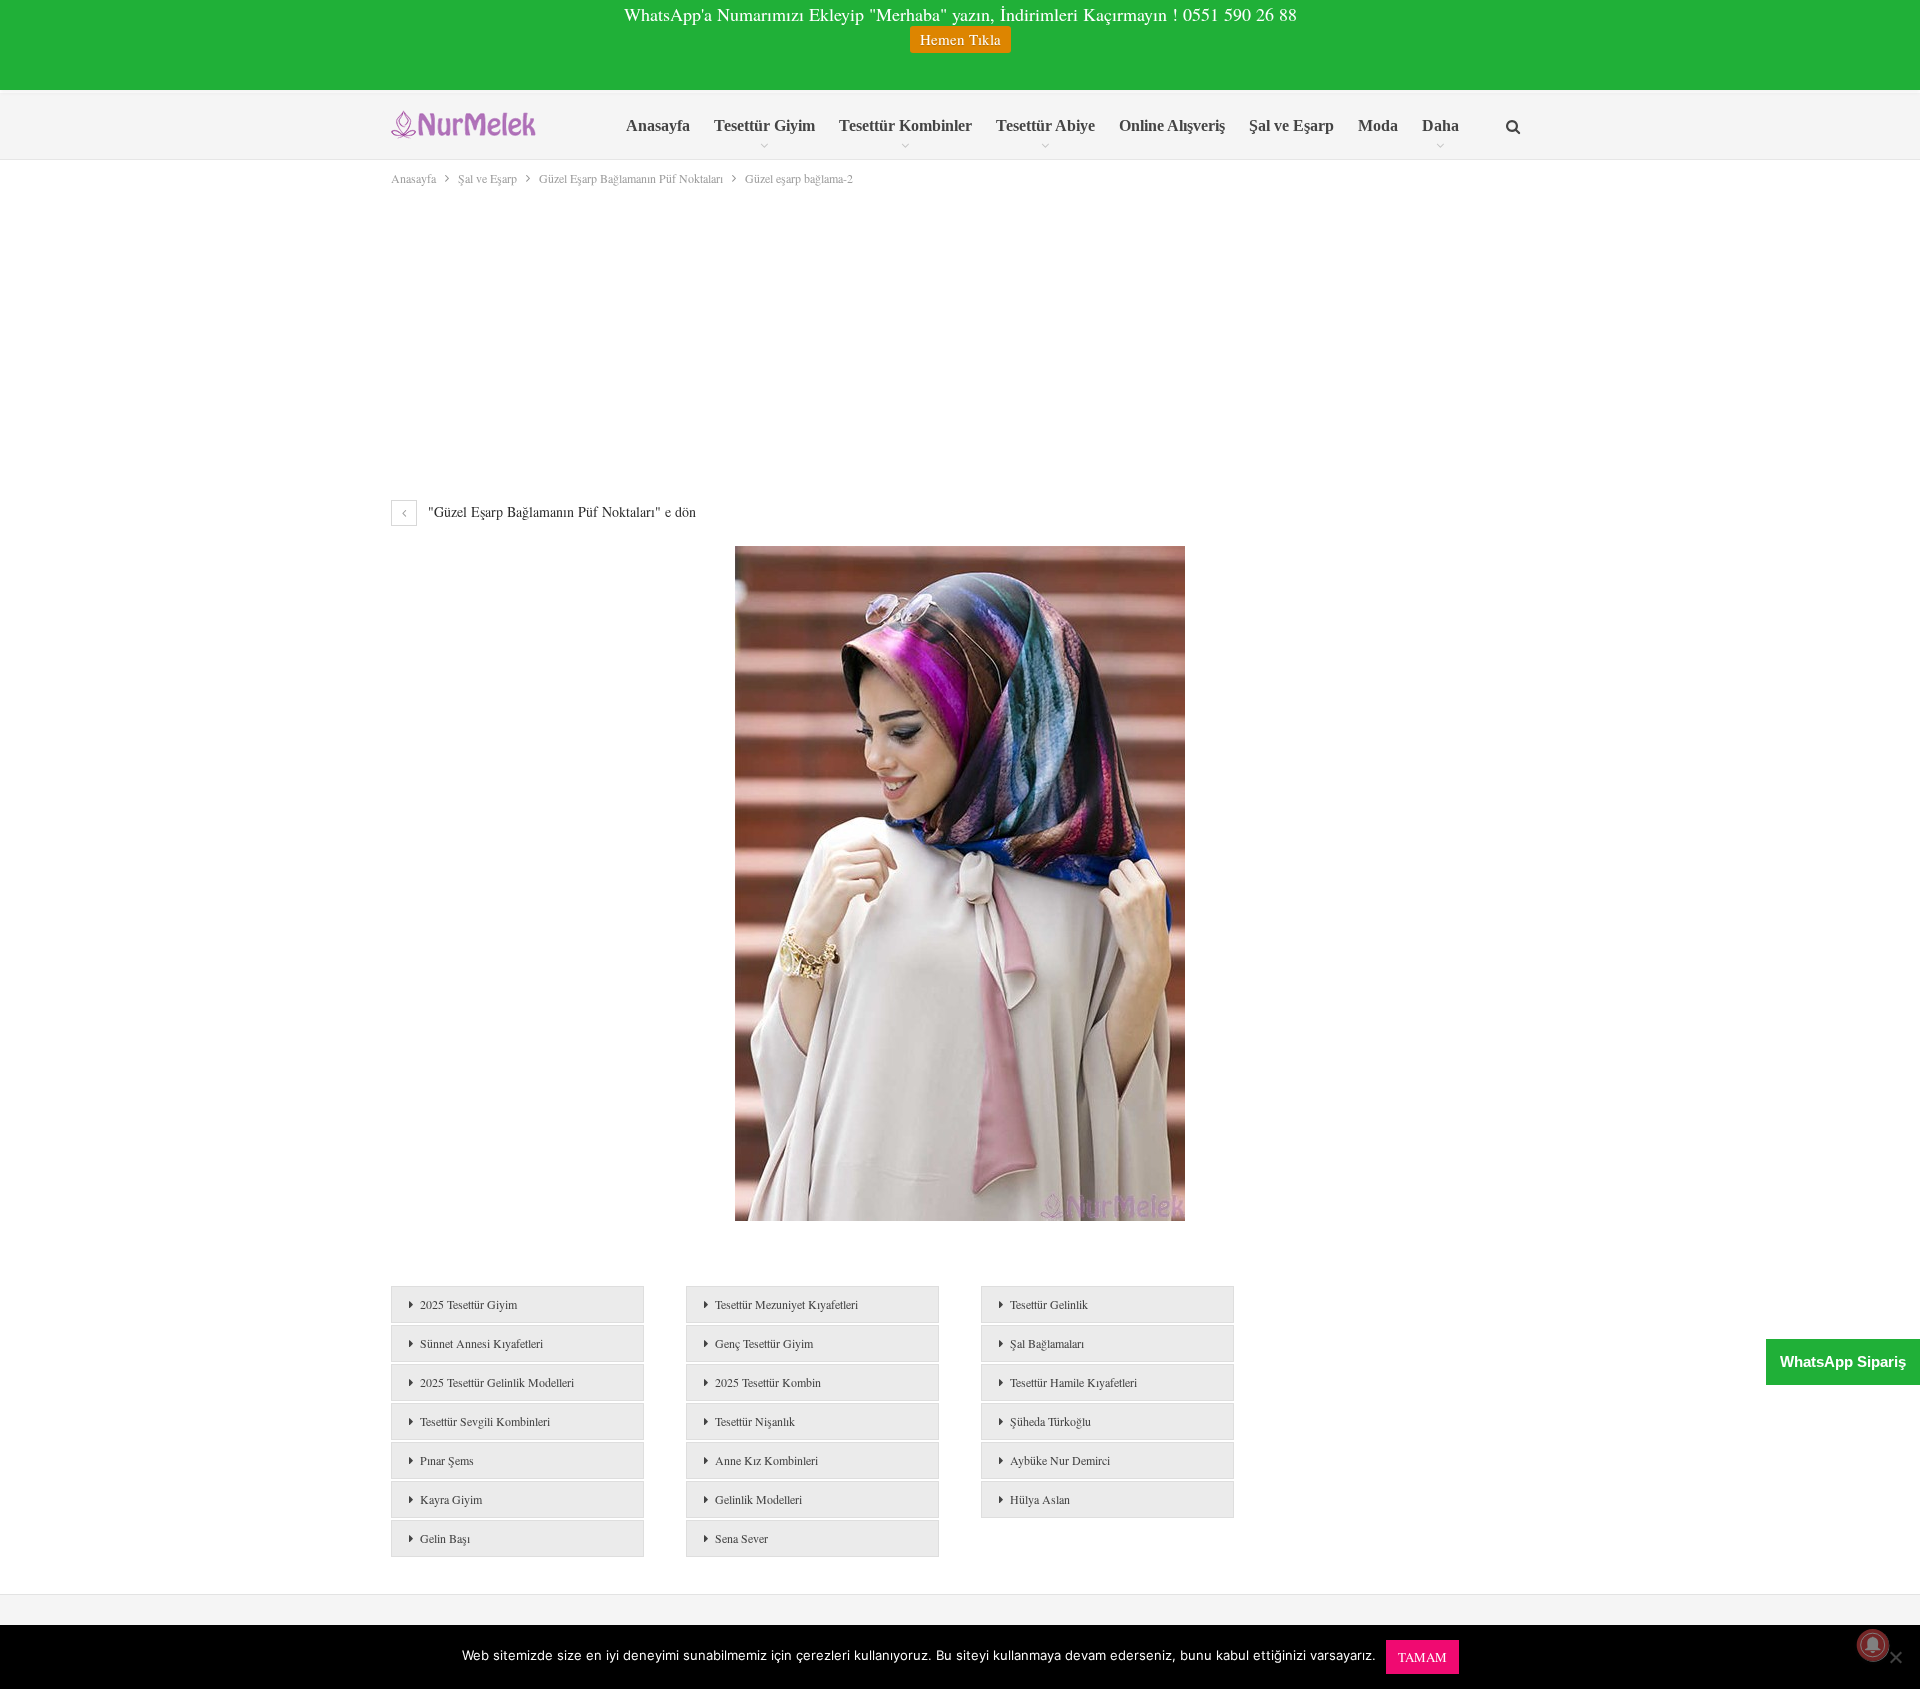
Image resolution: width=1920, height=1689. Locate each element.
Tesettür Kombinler (905, 125)
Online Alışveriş (1172, 125)
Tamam (1422, 1657)
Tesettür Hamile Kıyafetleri (1073, 1382)
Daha (1440, 125)
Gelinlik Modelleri (758, 1499)
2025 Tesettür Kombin (768, 1382)
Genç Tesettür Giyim (764, 1343)
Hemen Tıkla (960, 39)
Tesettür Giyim (764, 125)
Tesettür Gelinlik (1049, 1304)
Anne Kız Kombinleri (766, 1460)
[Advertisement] (960, 339)
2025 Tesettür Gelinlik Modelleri (497, 1382)
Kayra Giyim (451, 1499)
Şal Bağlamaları (1047, 1343)
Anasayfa (658, 125)
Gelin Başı (445, 1538)
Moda (1378, 125)
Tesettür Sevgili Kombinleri (485, 1421)
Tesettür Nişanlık (755, 1421)
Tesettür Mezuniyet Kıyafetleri (786, 1304)
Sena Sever (741, 1538)
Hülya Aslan (1040, 1499)
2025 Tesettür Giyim (468, 1304)
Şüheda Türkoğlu (1050, 1421)
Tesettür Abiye (1045, 125)
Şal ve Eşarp (1291, 125)
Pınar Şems (447, 1460)
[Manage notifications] (1873, 1645)
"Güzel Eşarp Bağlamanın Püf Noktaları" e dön (560, 511)
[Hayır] (1895, 1657)
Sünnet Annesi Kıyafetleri (481, 1343)
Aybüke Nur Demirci (1060, 1460)
